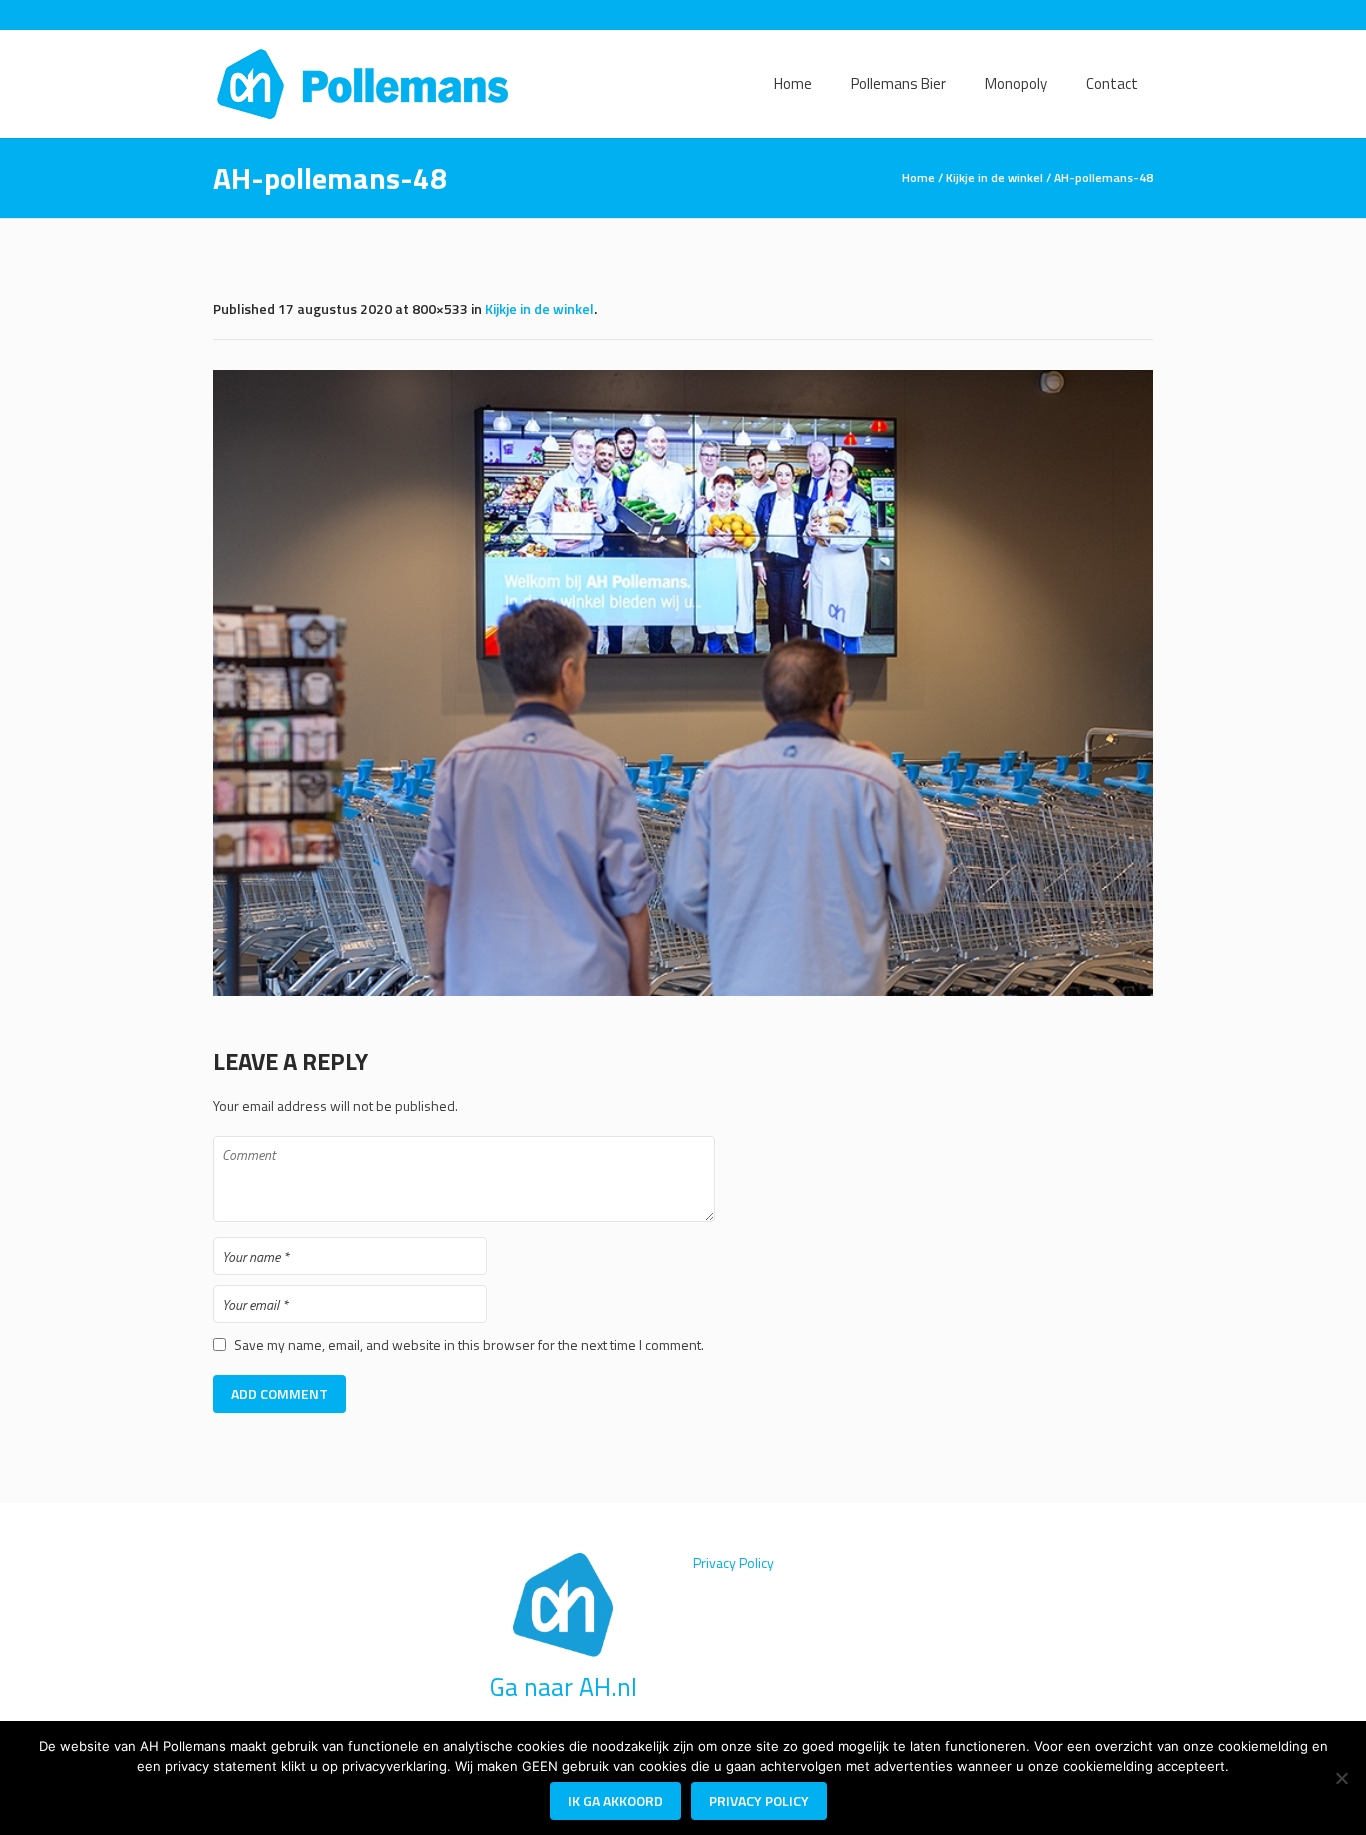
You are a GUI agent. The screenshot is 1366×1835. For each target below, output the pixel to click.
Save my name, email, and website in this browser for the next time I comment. (469, 1345)
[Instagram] (1140, 15)
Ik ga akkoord (615, 1800)
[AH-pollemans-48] (683, 683)
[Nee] (1341, 1778)
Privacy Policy (733, 1562)
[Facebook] (1111, 15)
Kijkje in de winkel (994, 177)
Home (918, 177)
